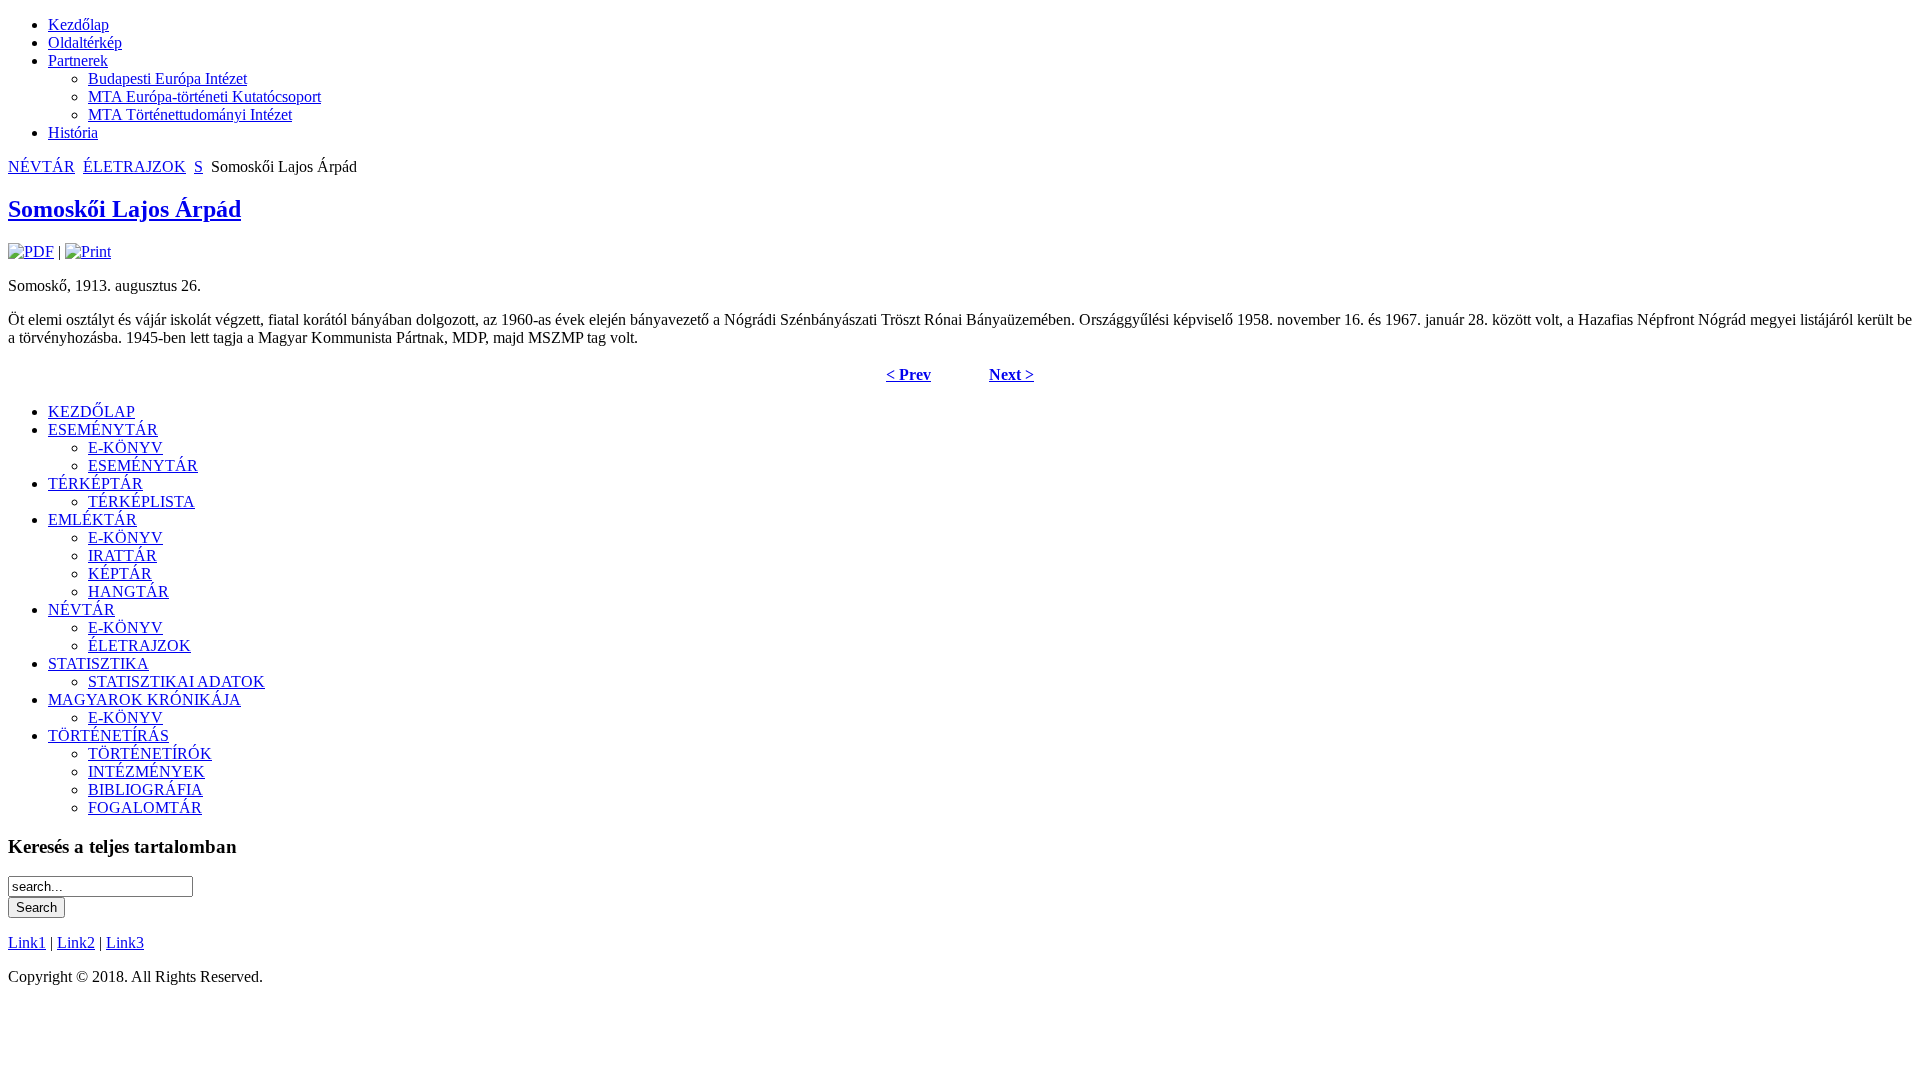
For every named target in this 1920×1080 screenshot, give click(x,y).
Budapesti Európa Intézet (167, 78)
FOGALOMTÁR (145, 807)
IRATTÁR (122, 555)
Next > (1011, 374)
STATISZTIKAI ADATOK (176, 681)
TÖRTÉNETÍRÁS (108, 735)
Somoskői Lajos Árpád (124, 209)
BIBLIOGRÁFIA (145, 789)
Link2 (76, 942)
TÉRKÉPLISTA (141, 501)
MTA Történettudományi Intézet (190, 114)
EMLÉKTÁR (92, 519)
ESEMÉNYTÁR (103, 429)
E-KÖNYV (125, 447)
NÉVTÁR (41, 166)
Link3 (125, 942)
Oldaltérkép (85, 42)
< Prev (908, 374)
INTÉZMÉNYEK (146, 771)
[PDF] (31, 251)
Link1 (27, 942)
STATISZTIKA (98, 663)
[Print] (88, 251)
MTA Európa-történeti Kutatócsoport (204, 96)
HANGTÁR (128, 591)
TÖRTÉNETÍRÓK (150, 753)
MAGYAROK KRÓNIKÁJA (144, 699)
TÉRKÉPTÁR (95, 483)
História (73, 132)
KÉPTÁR (120, 573)
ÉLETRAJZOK (134, 166)
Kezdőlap (78, 24)
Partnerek (78, 60)
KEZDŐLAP (91, 411)
